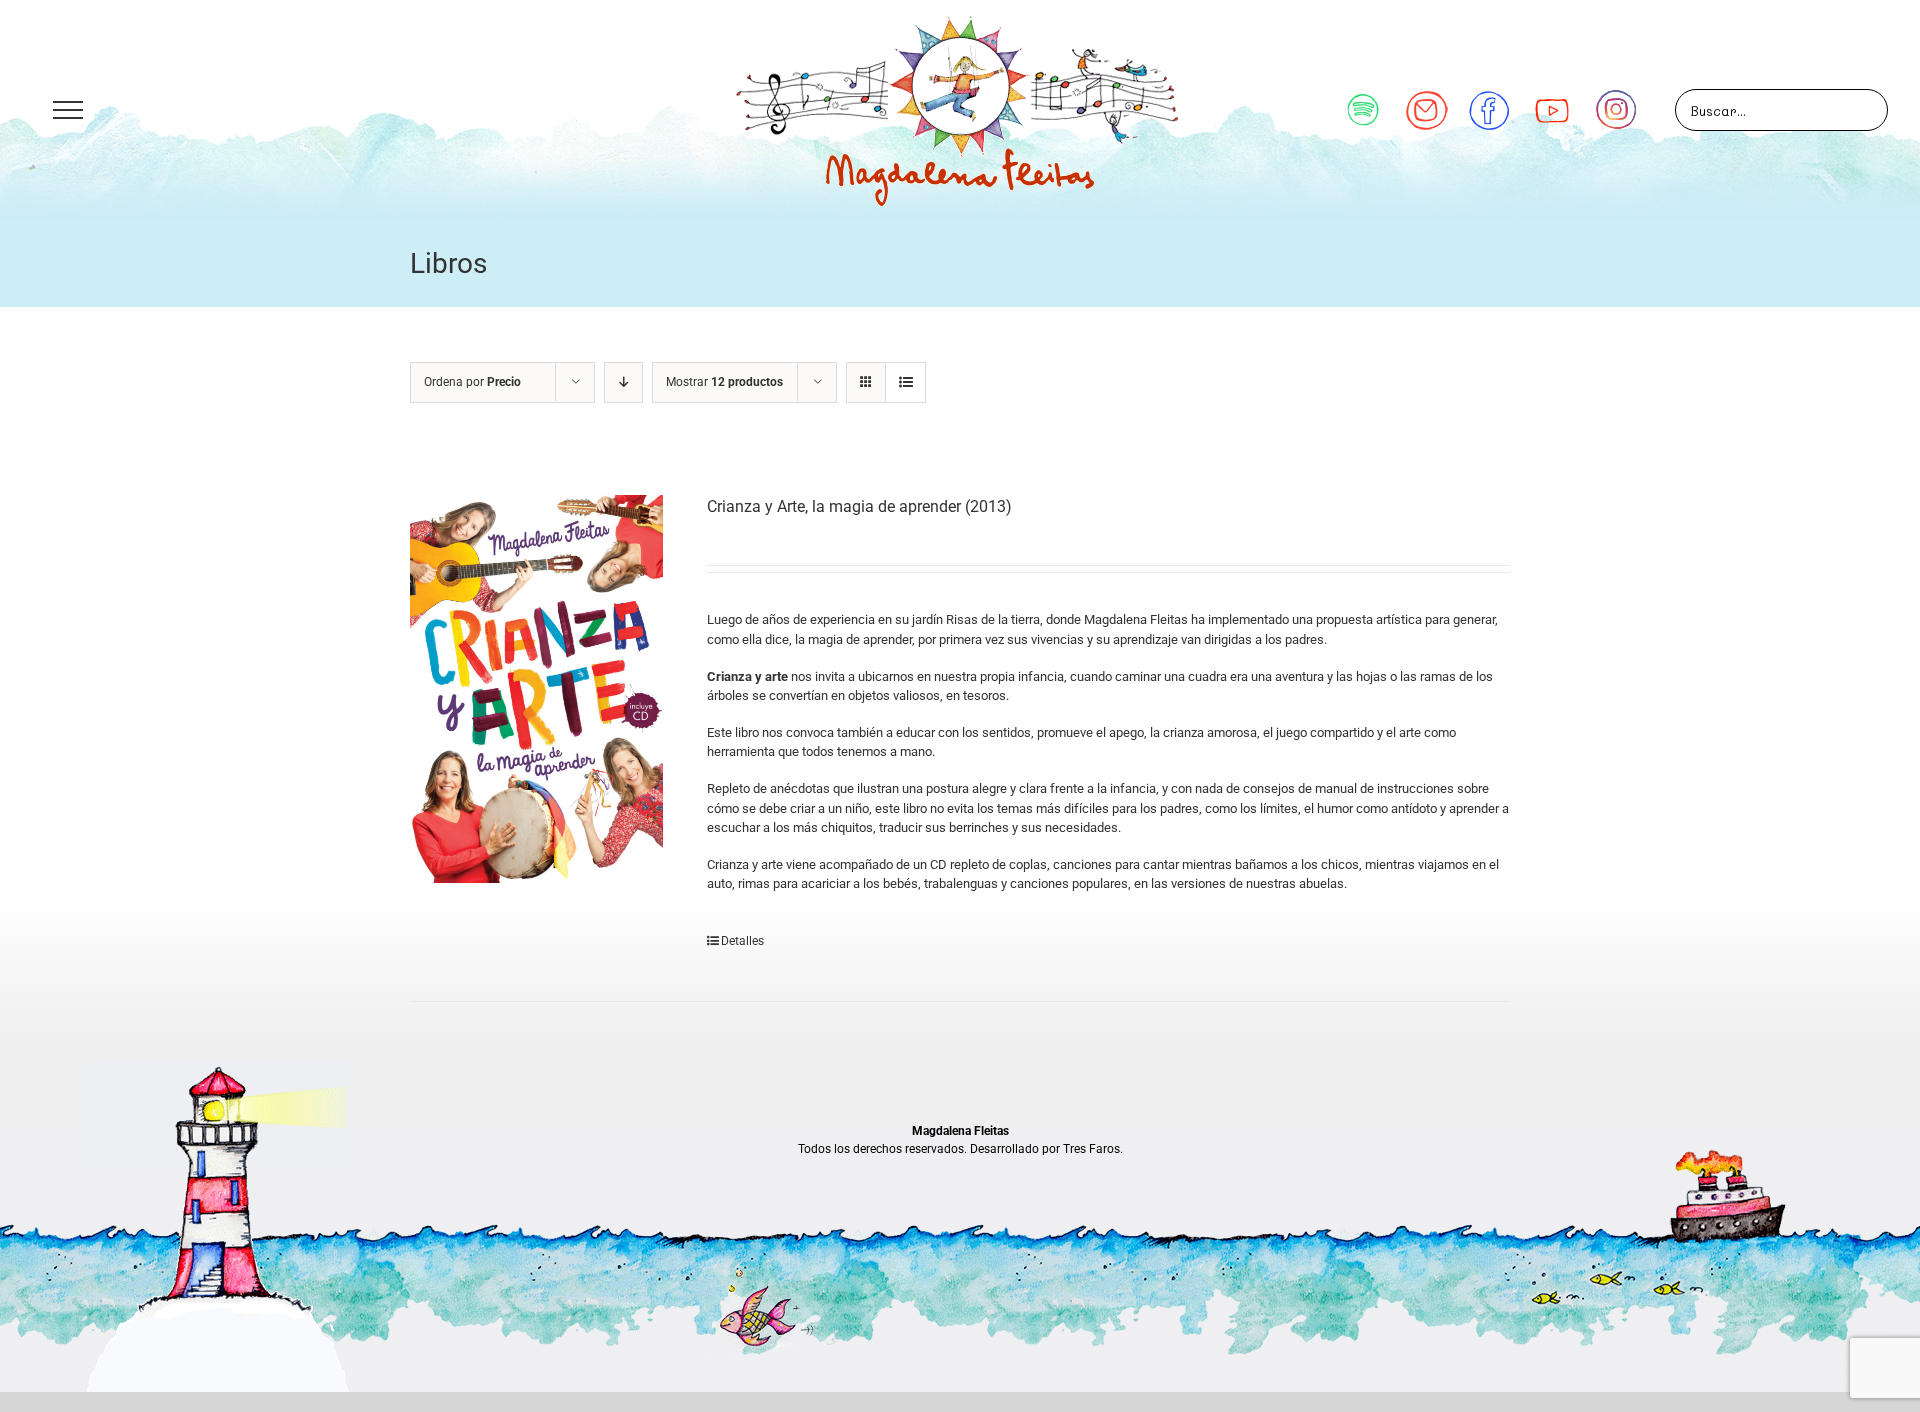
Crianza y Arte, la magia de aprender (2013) (859, 506)
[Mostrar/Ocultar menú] (67, 110)
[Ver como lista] (905, 382)
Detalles (742, 941)
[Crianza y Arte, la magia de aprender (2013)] (536, 689)
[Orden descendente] (623, 382)
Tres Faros (1091, 1149)
